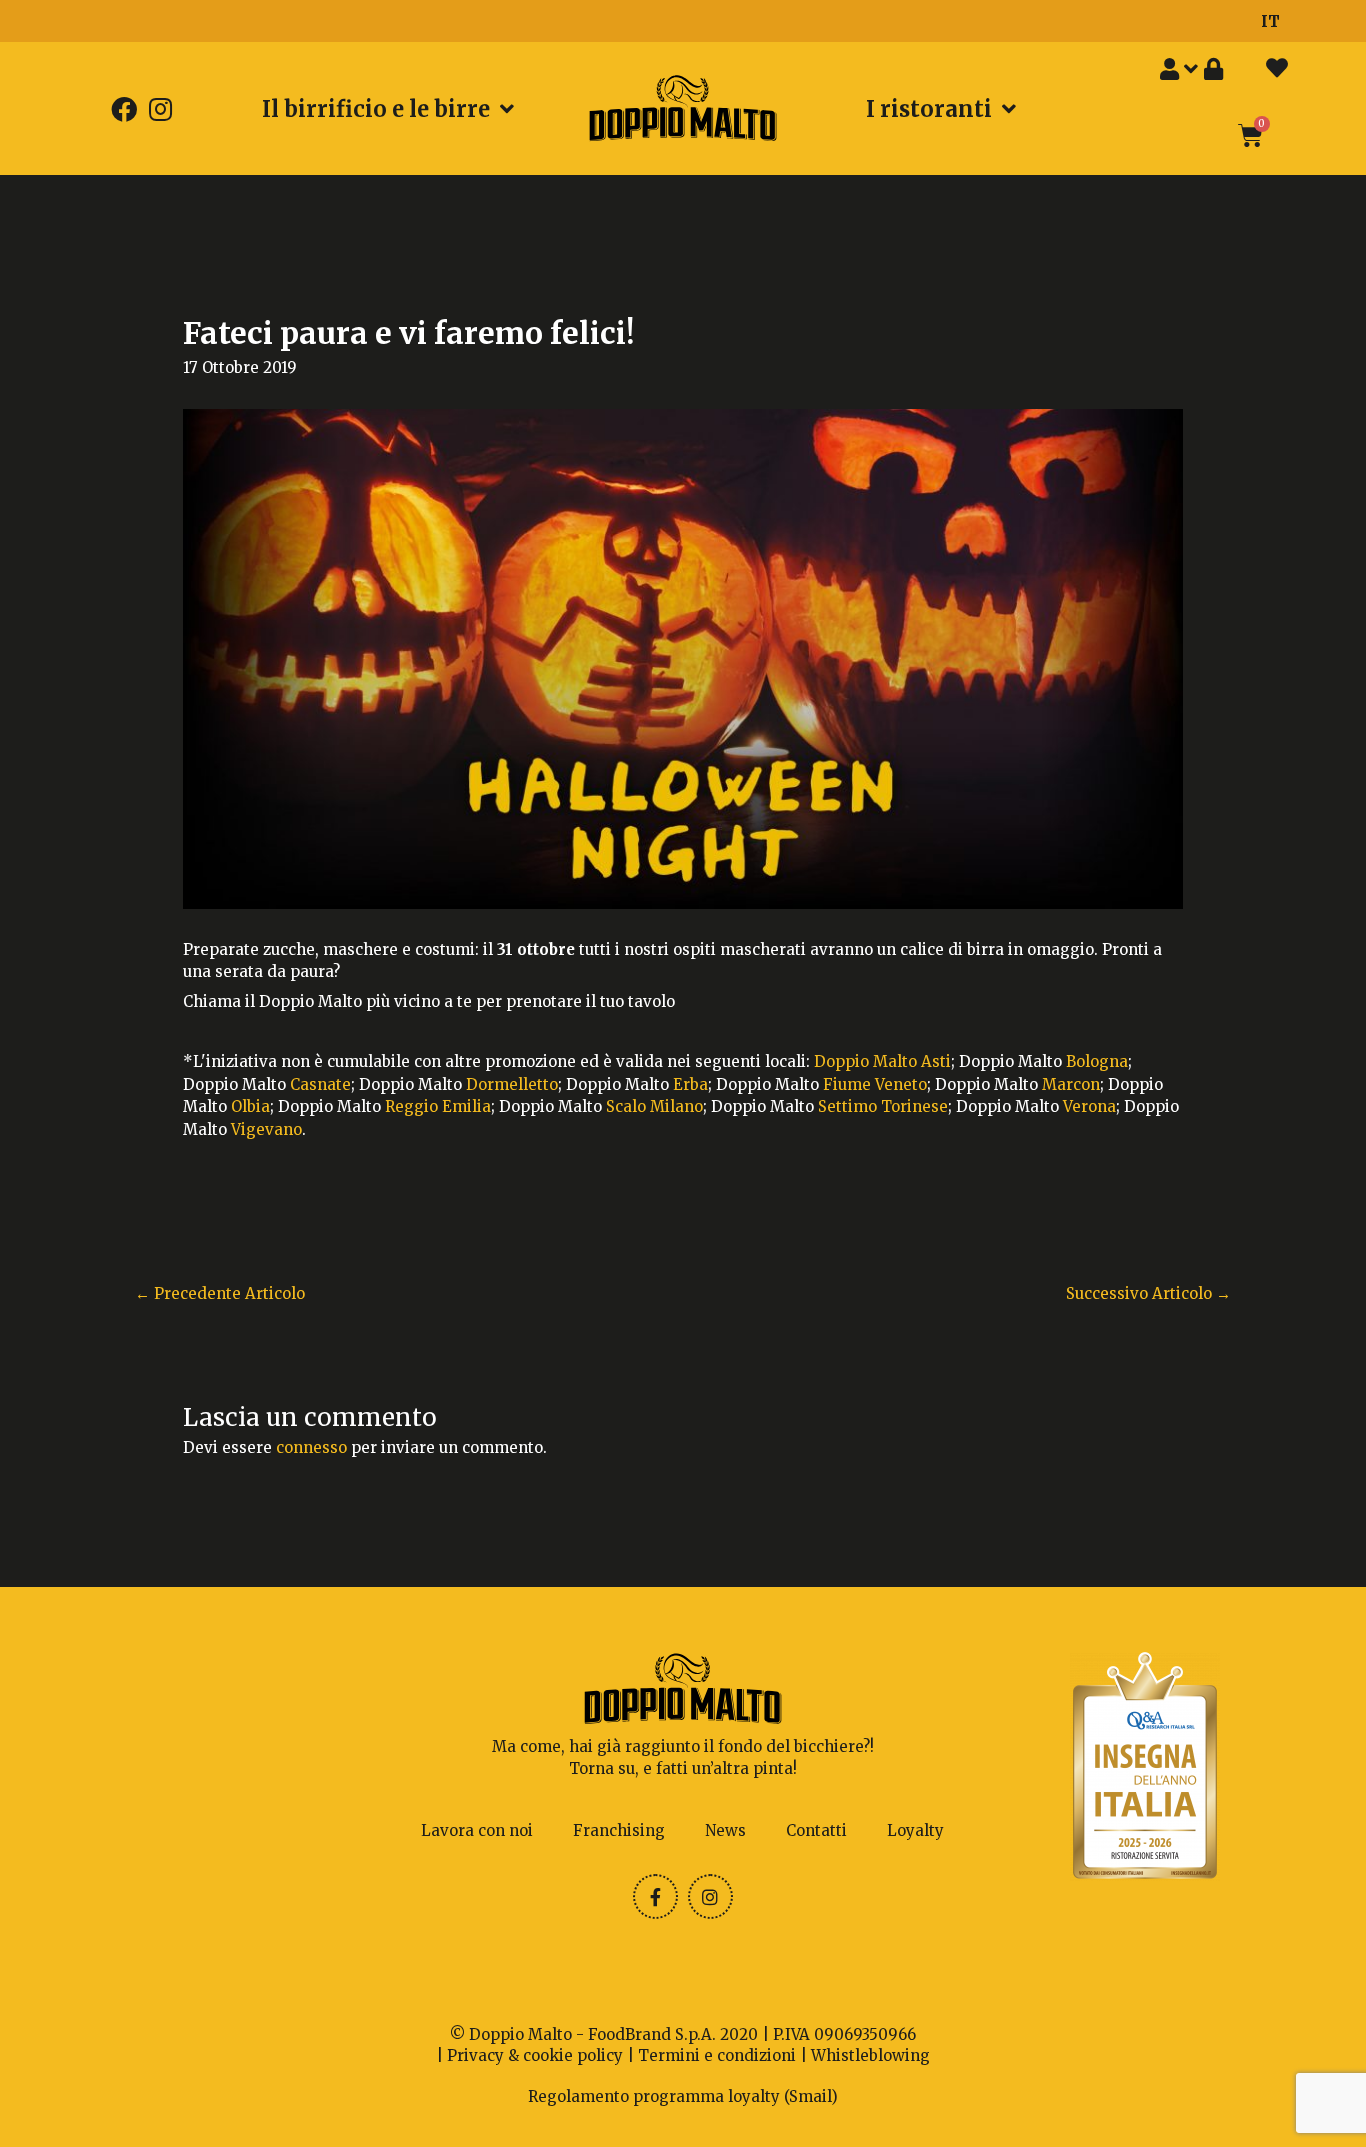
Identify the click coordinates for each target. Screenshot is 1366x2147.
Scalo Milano (654, 1106)
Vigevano (266, 1129)
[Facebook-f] (655, 1896)
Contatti (816, 1830)
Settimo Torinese (883, 1106)
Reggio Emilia (438, 1106)
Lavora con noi (477, 1830)
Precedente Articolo (220, 1293)
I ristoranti (929, 109)
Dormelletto (512, 1084)
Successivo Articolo (1148, 1293)
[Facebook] (124, 108)
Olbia (250, 1106)
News (725, 1830)
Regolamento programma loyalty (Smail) (683, 2096)
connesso (311, 1447)
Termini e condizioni (717, 2055)
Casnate (320, 1084)
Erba (690, 1084)
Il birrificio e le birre (376, 109)
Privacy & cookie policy (535, 2055)
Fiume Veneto (875, 1084)
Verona (1089, 1106)
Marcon (1071, 1084)
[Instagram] (160, 108)
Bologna (1097, 1061)
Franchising (619, 1830)
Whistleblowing (870, 2055)
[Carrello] (1250, 135)
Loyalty (915, 1830)
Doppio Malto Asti (882, 1061)
